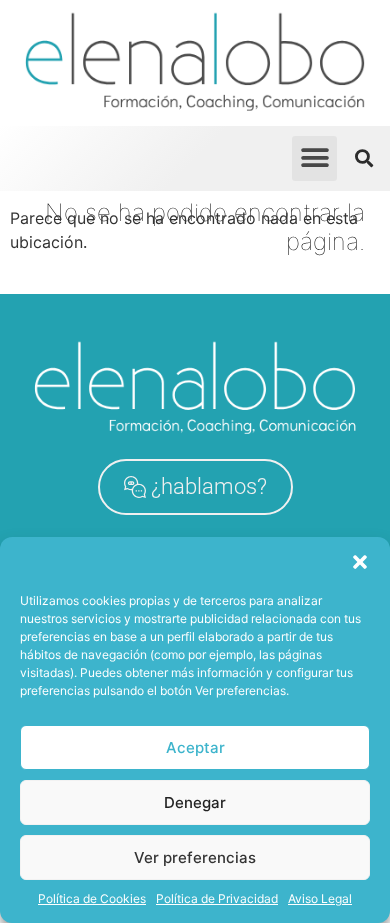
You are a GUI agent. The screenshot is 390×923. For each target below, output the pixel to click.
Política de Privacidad (217, 898)
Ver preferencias (195, 857)
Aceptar (195, 747)
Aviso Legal (320, 898)
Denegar (195, 802)
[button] (360, 562)
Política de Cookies (92, 898)
